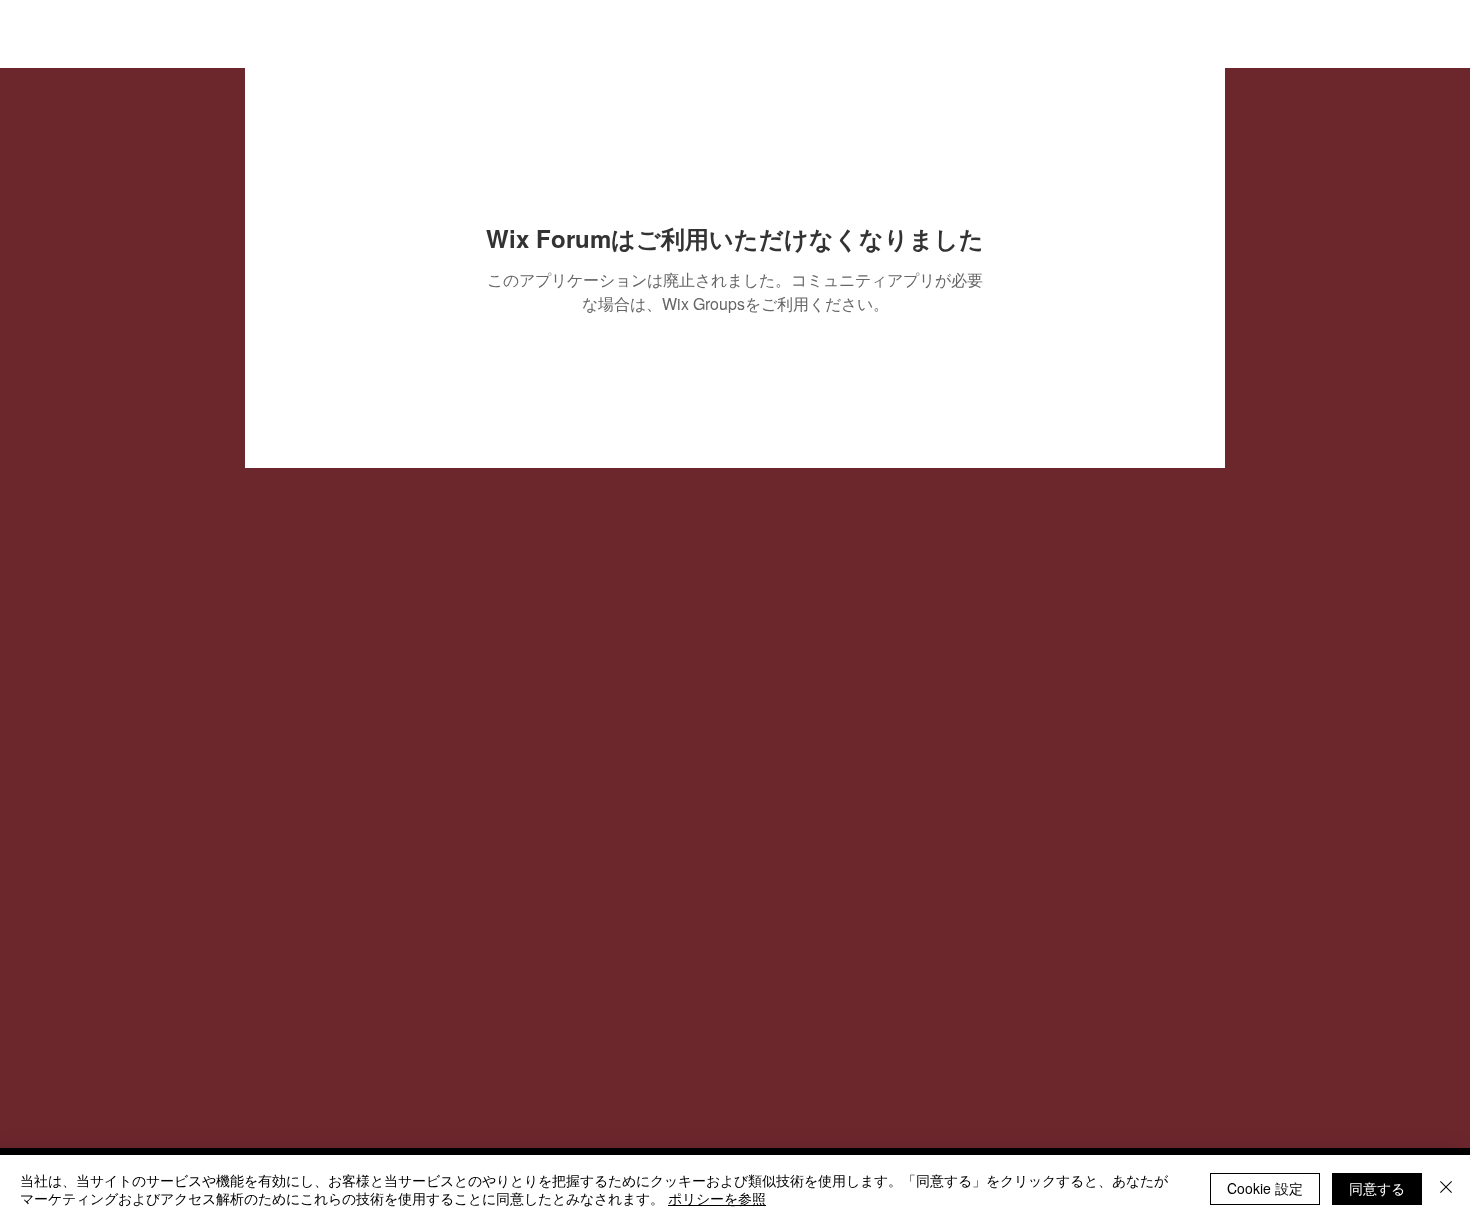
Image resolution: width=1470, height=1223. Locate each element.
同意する (1377, 1188)
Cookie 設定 (1265, 1188)
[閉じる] (1446, 1189)
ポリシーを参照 (717, 1198)
